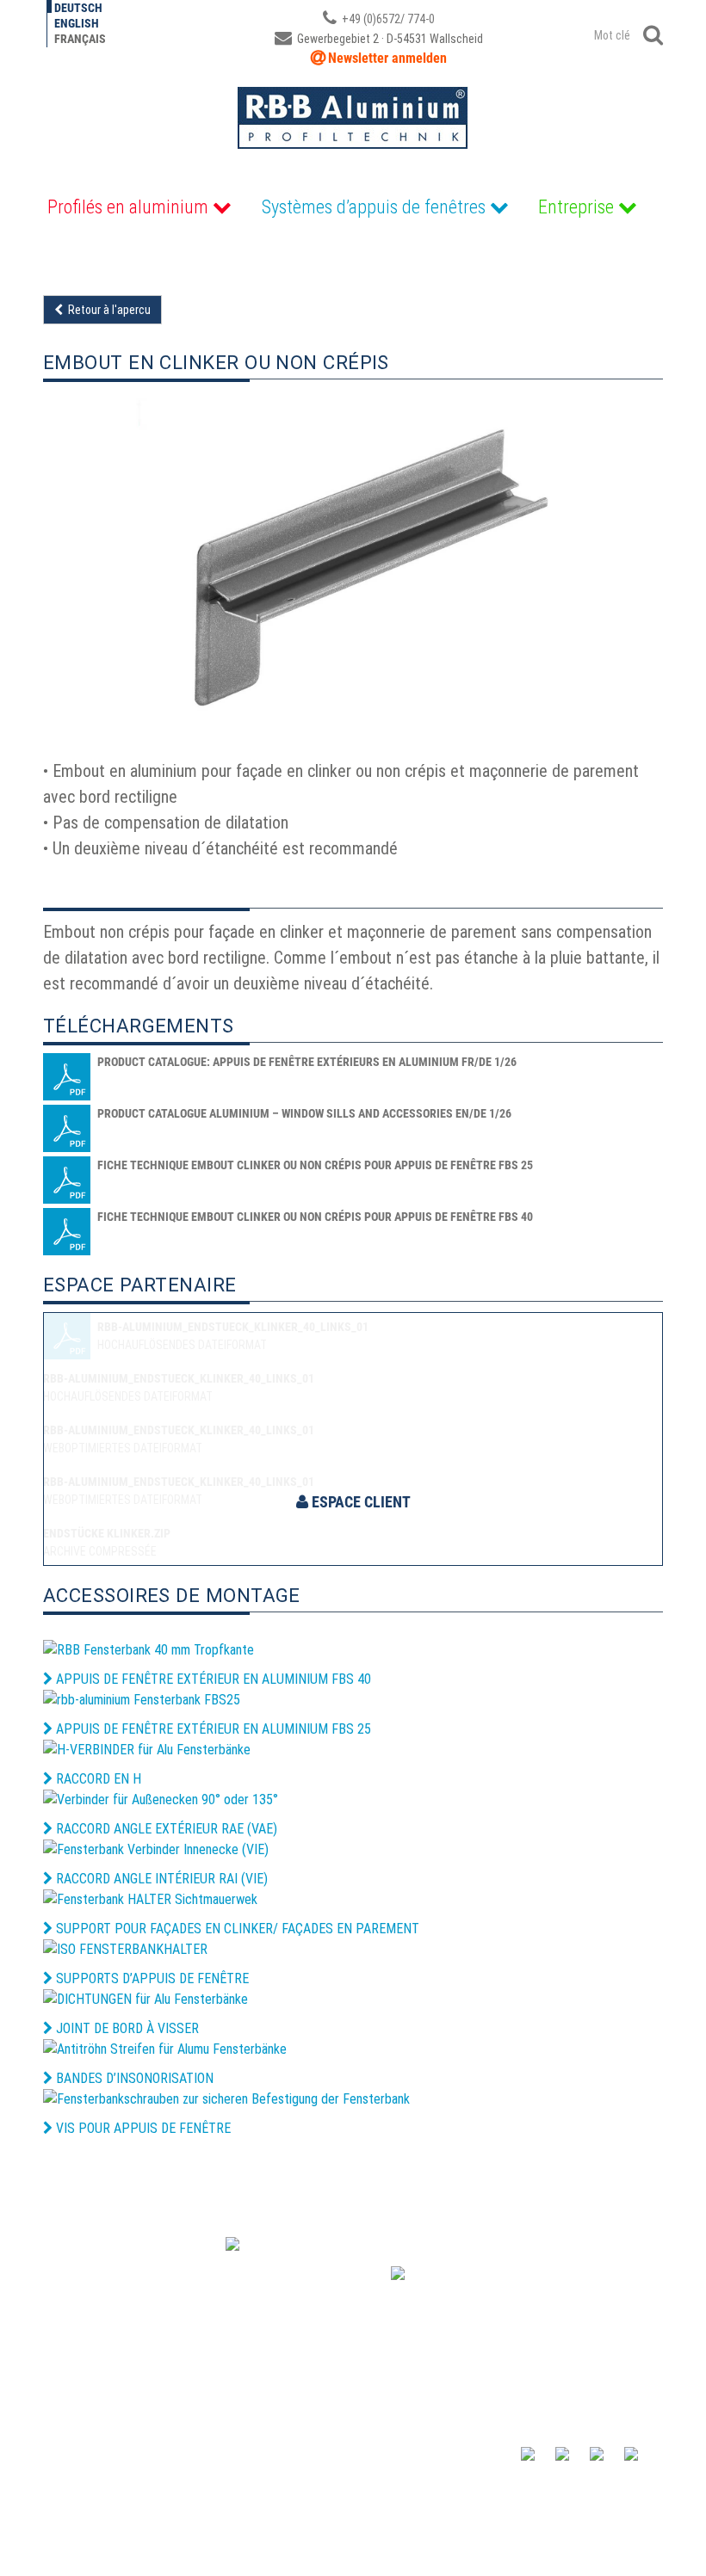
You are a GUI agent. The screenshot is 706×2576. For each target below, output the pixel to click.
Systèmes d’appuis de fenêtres (374, 207)
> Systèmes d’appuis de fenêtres (440, 2455)
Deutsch (78, 8)
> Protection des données (422, 2488)
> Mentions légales (89, 2488)
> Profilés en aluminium (416, 2437)
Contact (70, 2437)
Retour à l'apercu (107, 310)
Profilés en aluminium (128, 207)
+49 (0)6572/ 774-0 (387, 19)
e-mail (73, 2361)
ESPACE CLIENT (359, 1502)
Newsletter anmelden (387, 58)
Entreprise (576, 207)
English (77, 23)
